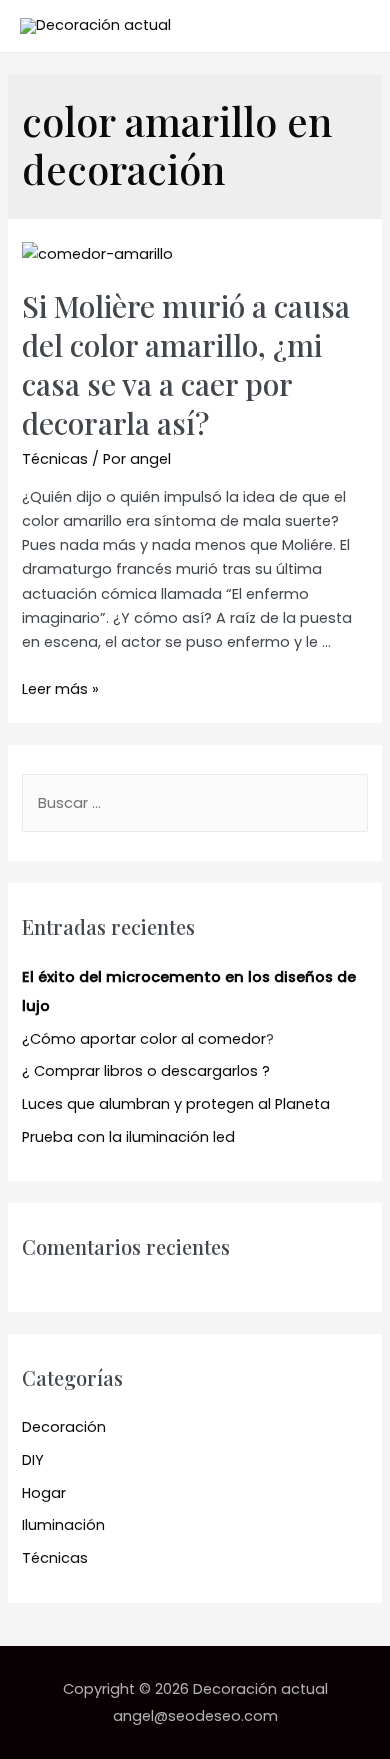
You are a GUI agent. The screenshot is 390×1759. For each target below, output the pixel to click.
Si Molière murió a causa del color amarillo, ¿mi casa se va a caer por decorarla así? (186, 364)
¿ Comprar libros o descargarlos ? (146, 1071)
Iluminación (63, 1525)
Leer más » (60, 689)
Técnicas (55, 459)
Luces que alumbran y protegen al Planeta (176, 1104)
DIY (33, 1460)
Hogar (44, 1493)
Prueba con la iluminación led (128, 1137)
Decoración (64, 1427)
